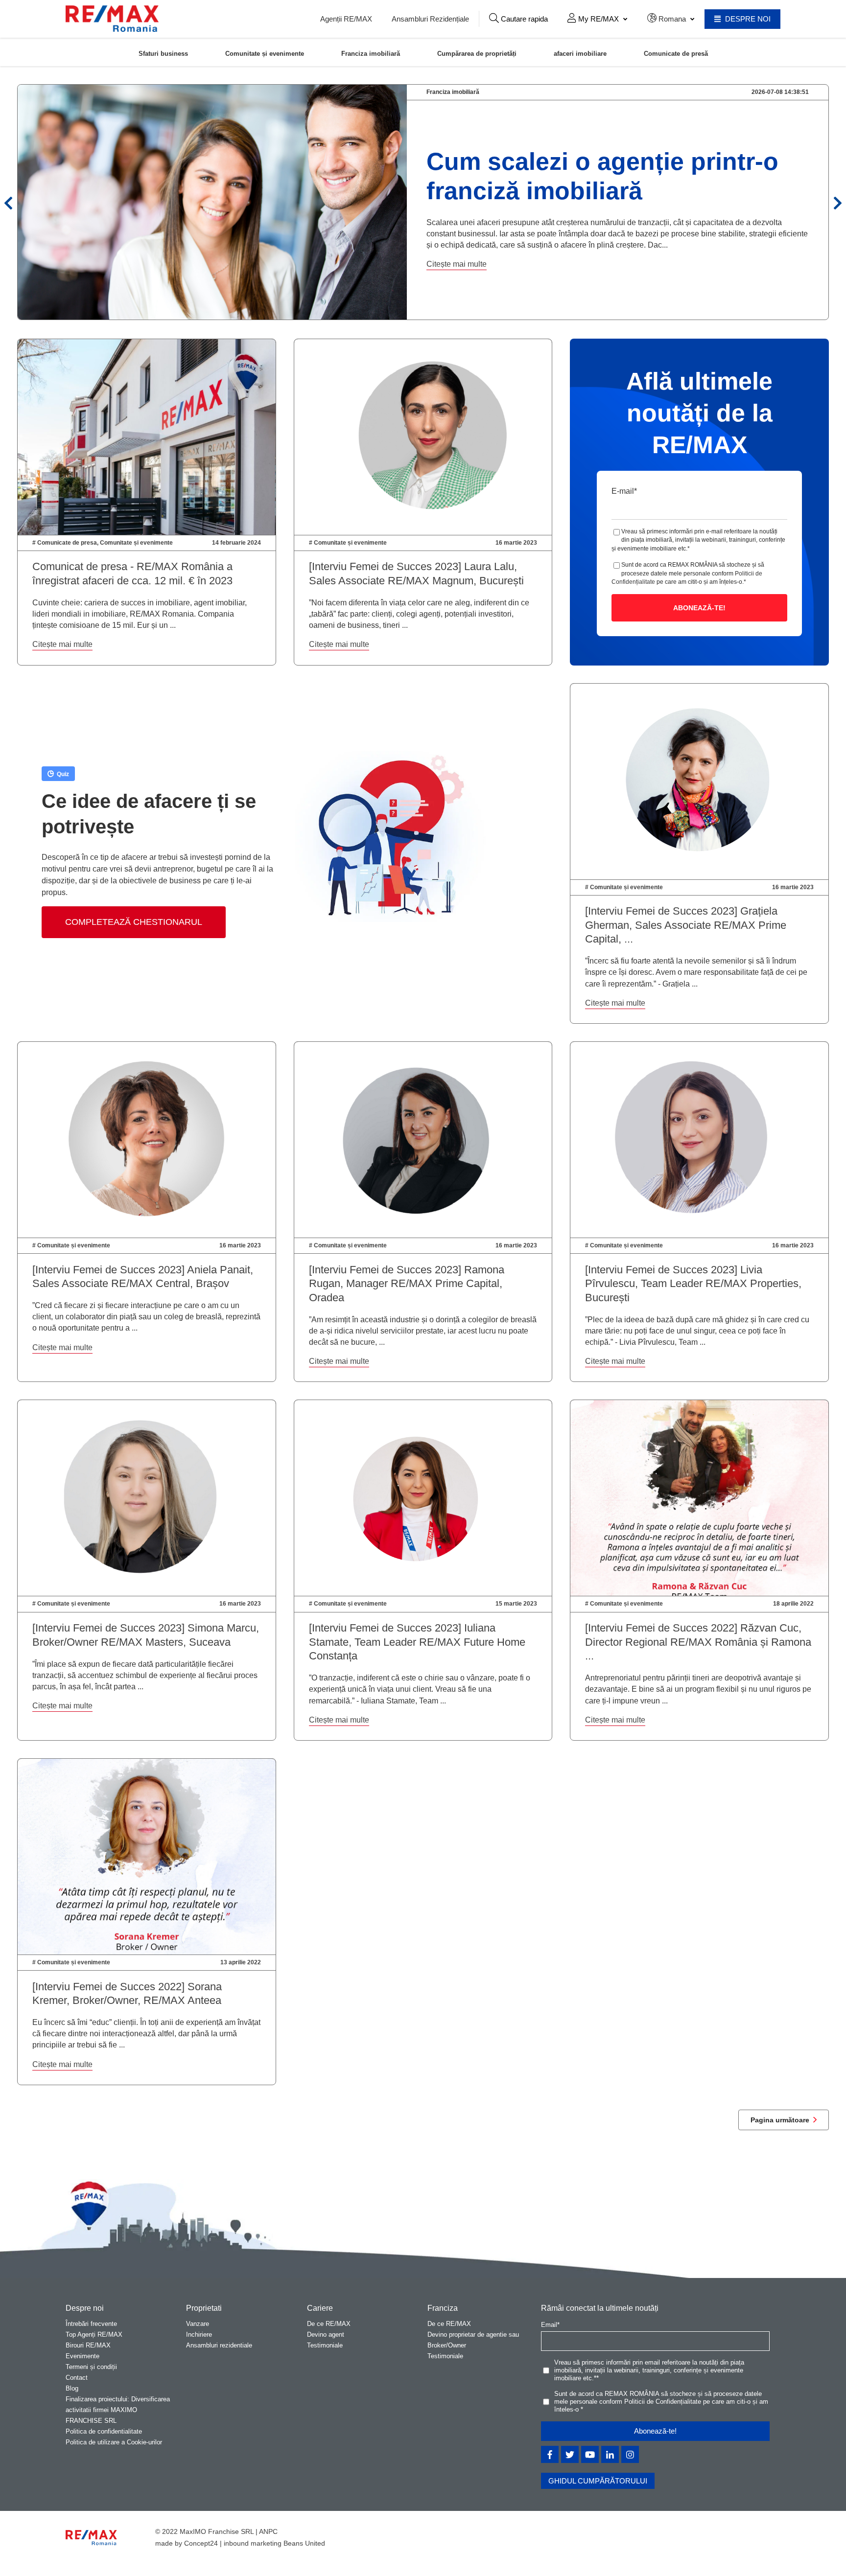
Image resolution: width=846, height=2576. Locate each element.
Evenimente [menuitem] (82, 2356)
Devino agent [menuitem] (326, 2334)
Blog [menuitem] (72, 2388)
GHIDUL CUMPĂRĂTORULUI (598, 2481)
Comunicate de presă (676, 53)
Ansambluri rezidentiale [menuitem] (219, 2345)
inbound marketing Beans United (274, 2543)
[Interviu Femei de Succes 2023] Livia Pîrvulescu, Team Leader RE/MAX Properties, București (693, 1284)
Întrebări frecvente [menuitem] (91, 2324)
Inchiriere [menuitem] (199, 2334)
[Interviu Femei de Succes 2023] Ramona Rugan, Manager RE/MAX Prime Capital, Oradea (407, 1284)
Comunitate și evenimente (265, 53)
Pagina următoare (780, 2120)
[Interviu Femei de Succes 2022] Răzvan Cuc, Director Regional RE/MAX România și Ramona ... (698, 1642)
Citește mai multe (457, 264)
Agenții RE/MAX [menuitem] (346, 19)
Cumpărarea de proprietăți (477, 53)
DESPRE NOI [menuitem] (747, 19)
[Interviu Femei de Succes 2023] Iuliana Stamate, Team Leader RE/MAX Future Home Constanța (417, 1642)
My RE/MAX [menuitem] (598, 19)
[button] (518, 19)
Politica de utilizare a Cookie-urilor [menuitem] (114, 2442)
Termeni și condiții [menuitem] (91, 2367)
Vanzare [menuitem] (198, 2324)
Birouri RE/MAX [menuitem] (88, 2345)
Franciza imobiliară (371, 53)
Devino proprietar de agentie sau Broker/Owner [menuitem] (473, 2340)
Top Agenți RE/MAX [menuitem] (94, 2334)
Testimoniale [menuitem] (325, 2345)
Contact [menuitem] (77, 2378)
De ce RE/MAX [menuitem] (329, 2324)
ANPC (268, 2531)
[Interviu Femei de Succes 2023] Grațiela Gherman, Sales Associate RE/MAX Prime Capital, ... (686, 925)
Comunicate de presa (67, 543)
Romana (672, 19)
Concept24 (201, 2543)
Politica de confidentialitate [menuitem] (104, 2431)
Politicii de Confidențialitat (661, 2402)
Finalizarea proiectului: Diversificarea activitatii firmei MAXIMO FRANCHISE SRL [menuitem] (118, 2410)
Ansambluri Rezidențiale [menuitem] (430, 19)
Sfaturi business (163, 53)
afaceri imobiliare (580, 53)
